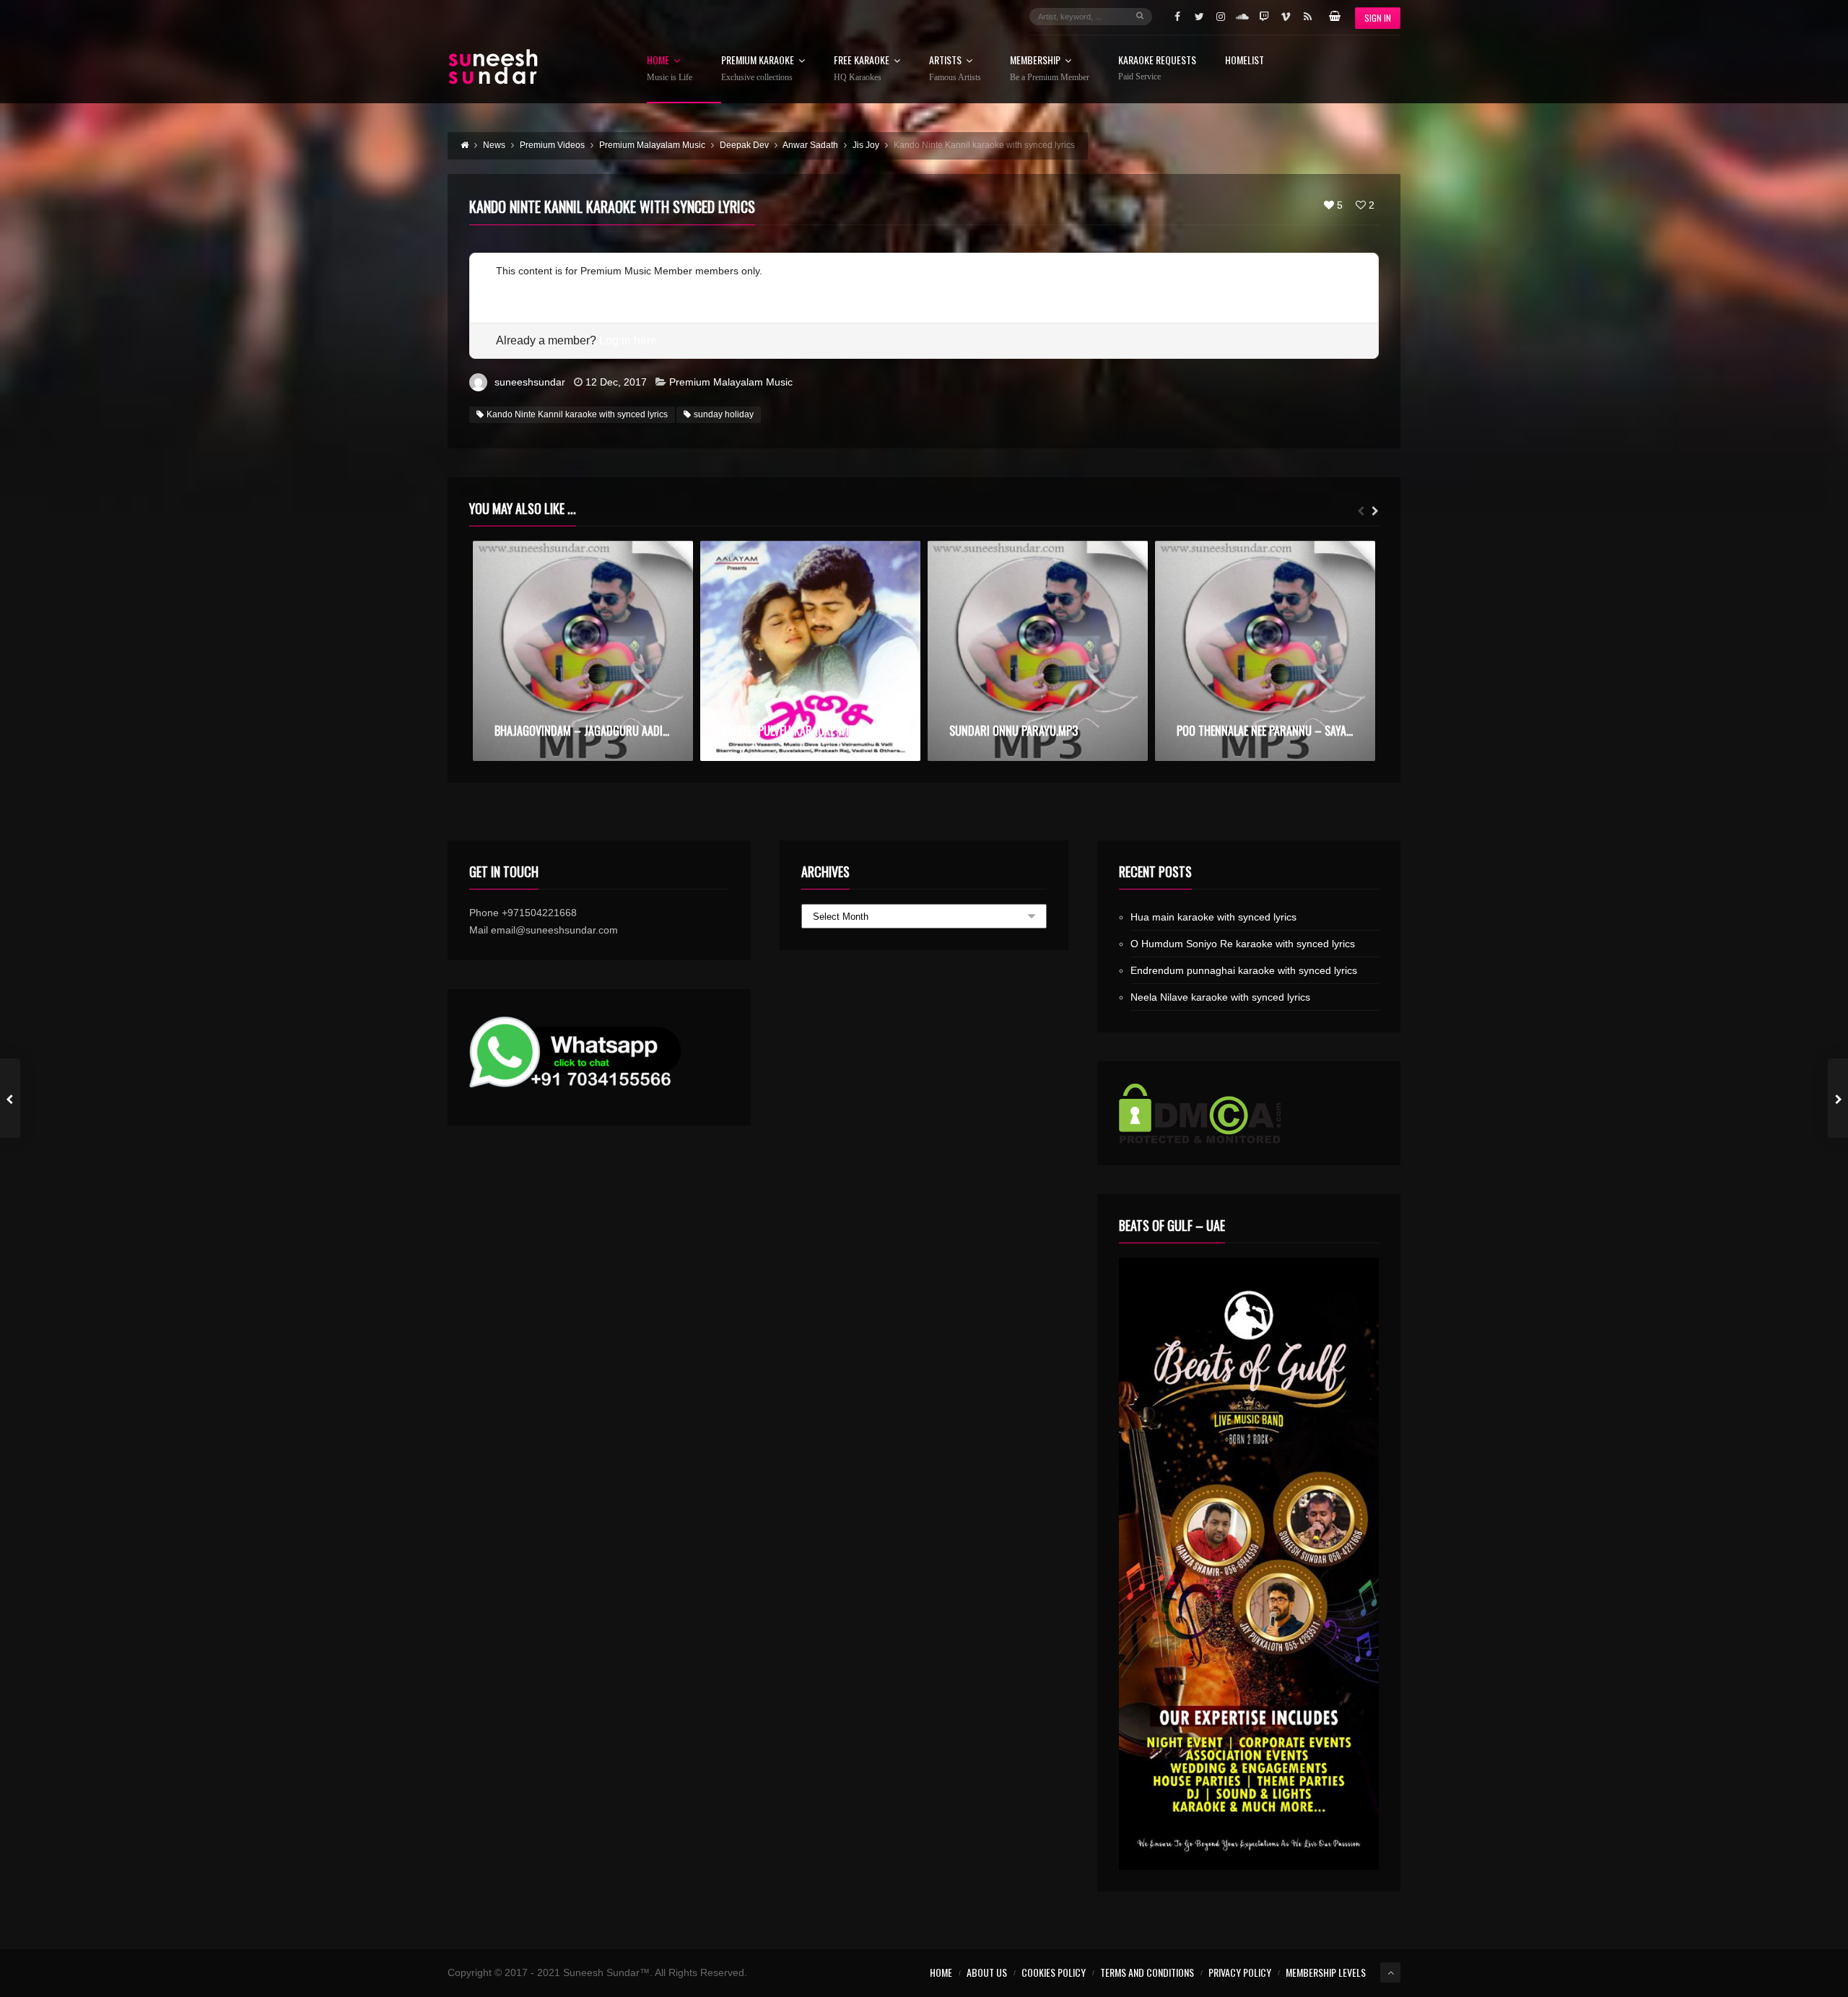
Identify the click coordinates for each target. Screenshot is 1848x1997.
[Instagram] (1221, 17)
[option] (583, 651)
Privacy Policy (1240, 1972)
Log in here (628, 340)
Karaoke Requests (1157, 68)
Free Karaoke (862, 69)
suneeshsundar (530, 382)
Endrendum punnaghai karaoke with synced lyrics (1244, 970)
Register (515, 288)
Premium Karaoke (758, 69)
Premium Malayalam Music (731, 382)
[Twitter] (1199, 17)
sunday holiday (724, 414)
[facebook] (1177, 17)
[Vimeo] (1286, 17)
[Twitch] (1264, 17)
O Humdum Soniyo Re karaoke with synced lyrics (1243, 944)
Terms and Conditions (1147, 1972)
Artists (955, 69)
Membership (1050, 69)
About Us (987, 1972)
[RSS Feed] (1307, 17)
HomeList (1245, 61)
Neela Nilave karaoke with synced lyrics (1220, 997)
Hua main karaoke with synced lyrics (1213, 917)
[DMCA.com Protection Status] (1249, 1113)
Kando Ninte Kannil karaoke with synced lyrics (577, 414)
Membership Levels (1326, 1972)
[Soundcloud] (1242, 17)
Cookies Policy (1054, 1972)
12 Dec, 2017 (616, 382)
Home (670, 69)
